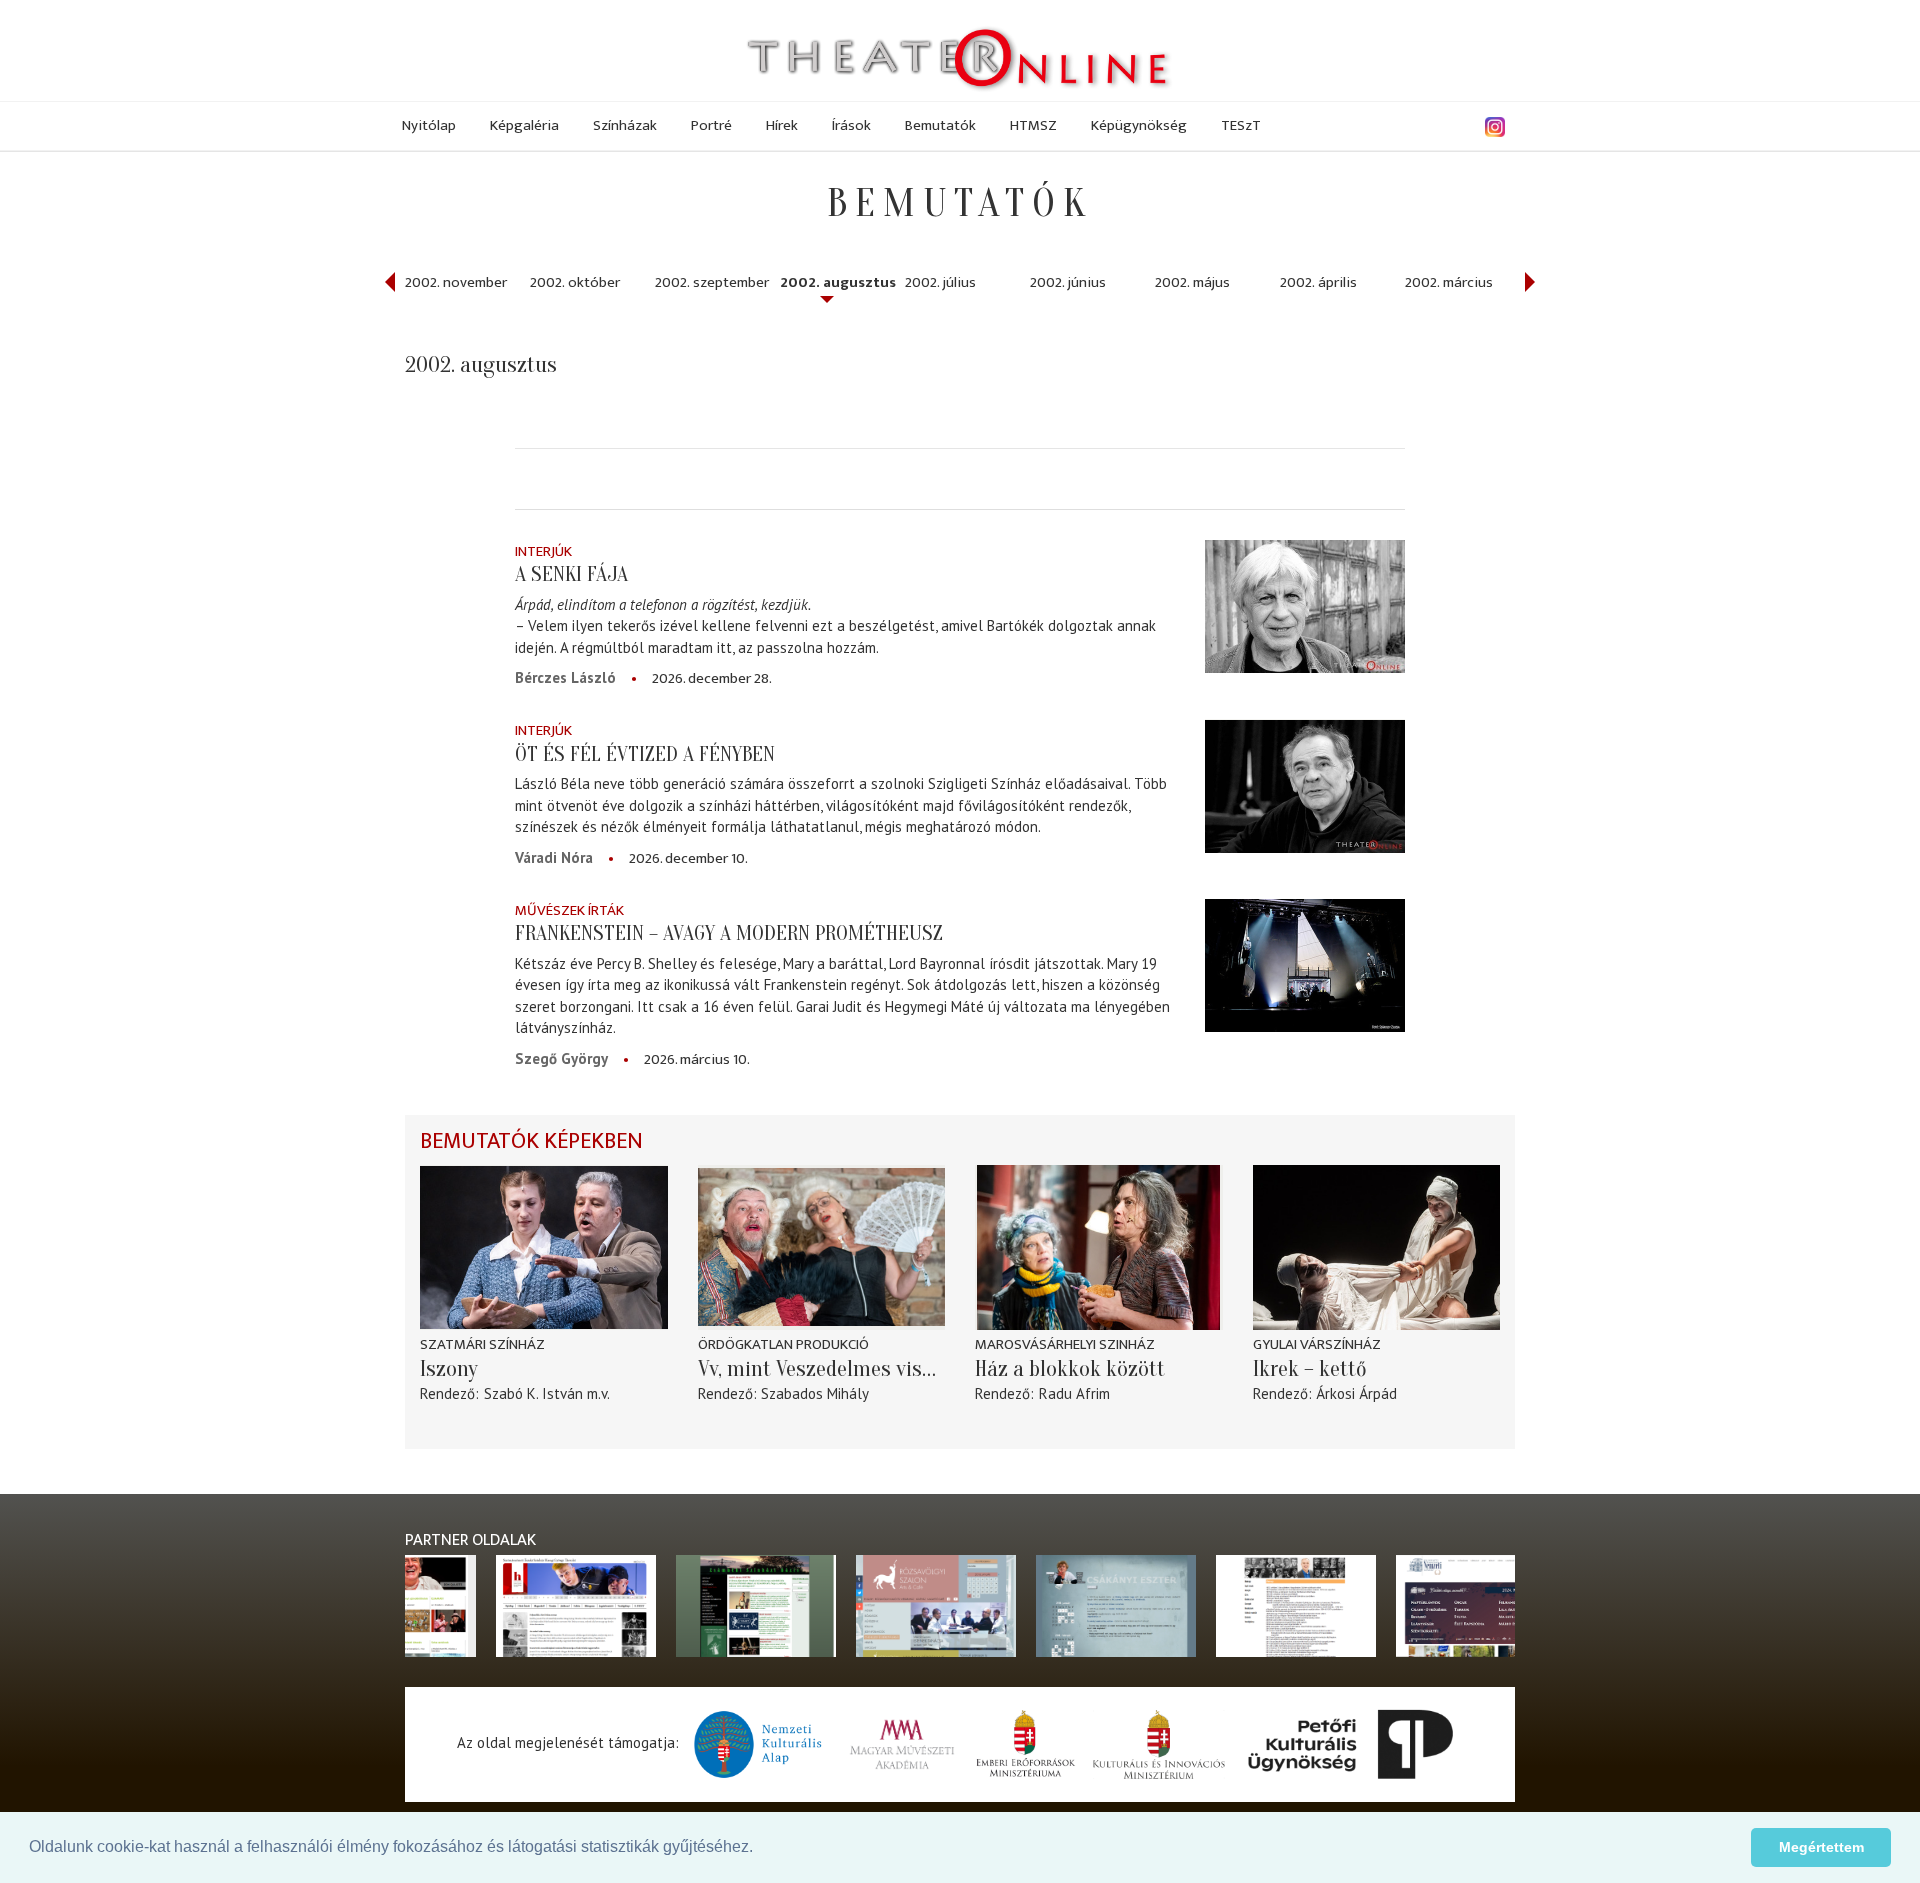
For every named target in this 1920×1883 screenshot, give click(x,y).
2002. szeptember (712, 282)
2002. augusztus (838, 282)
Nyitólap (429, 125)
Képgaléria (524, 125)
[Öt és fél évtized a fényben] (1305, 785)
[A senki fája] (1305, 606)
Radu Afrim (1074, 1393)
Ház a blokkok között (1070, 1369)
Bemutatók (940, 125)
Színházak (625, 125)
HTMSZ (1033, 125)
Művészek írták (569, 910)
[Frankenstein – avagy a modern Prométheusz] (1305, 965)
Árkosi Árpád (1356, 1393)
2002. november (456, 282)
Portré (711, 125)
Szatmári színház (482, 1344)
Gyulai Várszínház (1317, 1344)
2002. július (940, 282)
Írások (851, 125)
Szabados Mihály (815, 1393)
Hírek (782, 125)
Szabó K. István (533, 1393)
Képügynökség (1139, 125)
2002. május (1192, 282)
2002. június (1068, 282)
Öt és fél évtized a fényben (645, 754)
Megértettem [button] (1821, 1847)
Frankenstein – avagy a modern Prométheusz (729, 933)
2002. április (1318, 282)
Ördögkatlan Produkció (783, 1344)
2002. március (1449, 282)
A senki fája (571, 574)
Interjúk (543, 551)
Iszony (449, 1369)
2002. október (575, 282)
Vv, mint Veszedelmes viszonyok (822, 1369)
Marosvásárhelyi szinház (1065, 1344)
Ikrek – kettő (1310, 1369)
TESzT (1241, 125)
